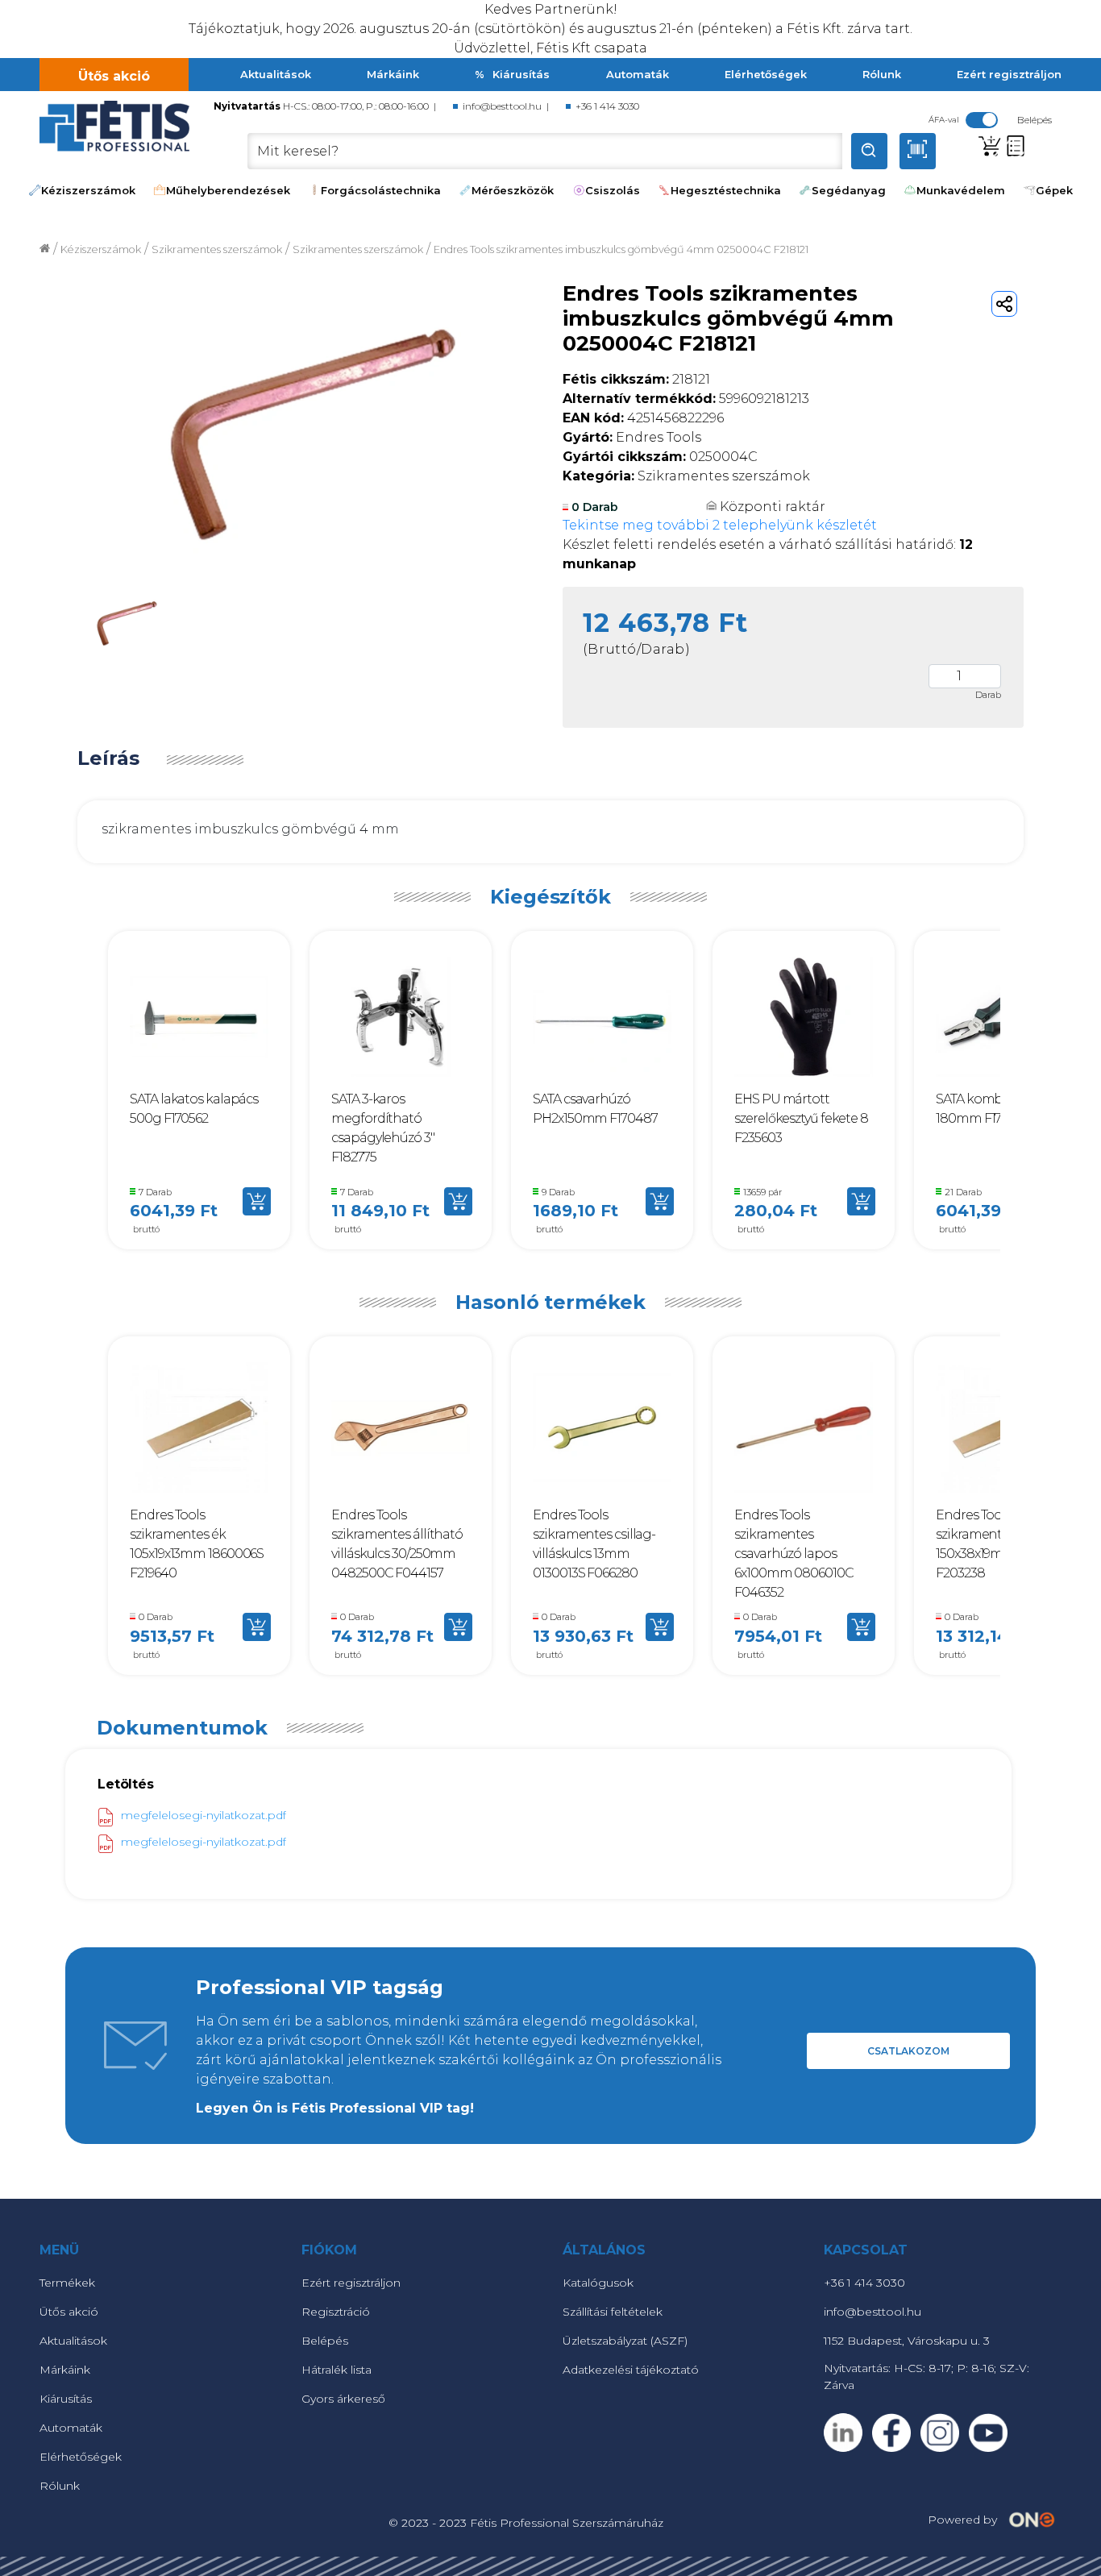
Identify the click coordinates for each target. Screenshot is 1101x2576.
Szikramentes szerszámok (358, 249)
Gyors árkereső (343, 2399)
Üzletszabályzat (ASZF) (625, 2341)
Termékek (67, 2283)
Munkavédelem (961, 190)
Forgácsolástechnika (381, 190)
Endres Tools (632, 437)
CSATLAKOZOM (908, 2051)
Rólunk (882, 74)
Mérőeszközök (513, 190)
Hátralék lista (337, 2370)
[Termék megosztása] (1004, 304)
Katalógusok (598, 2283)
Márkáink (393, 74)
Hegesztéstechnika (726, 190)
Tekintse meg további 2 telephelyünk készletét (720, 525)
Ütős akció (114, 76)
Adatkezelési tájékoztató (631, 2370)
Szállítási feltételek (613, 2312)
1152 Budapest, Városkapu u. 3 (907, 2341)
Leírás (108, 758)
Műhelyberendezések (228, 190)
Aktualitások (276, 74)
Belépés (325, 2341)
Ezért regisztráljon (1009, 74)
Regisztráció (336, 2312)
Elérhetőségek (766, 74)
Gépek (1054, 190)
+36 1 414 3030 (607, 106)
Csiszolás (613, 190)
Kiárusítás (521, 74)
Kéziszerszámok (88, 190)
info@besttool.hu (502, 106)
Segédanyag (849, 190)
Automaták (638, 74)
